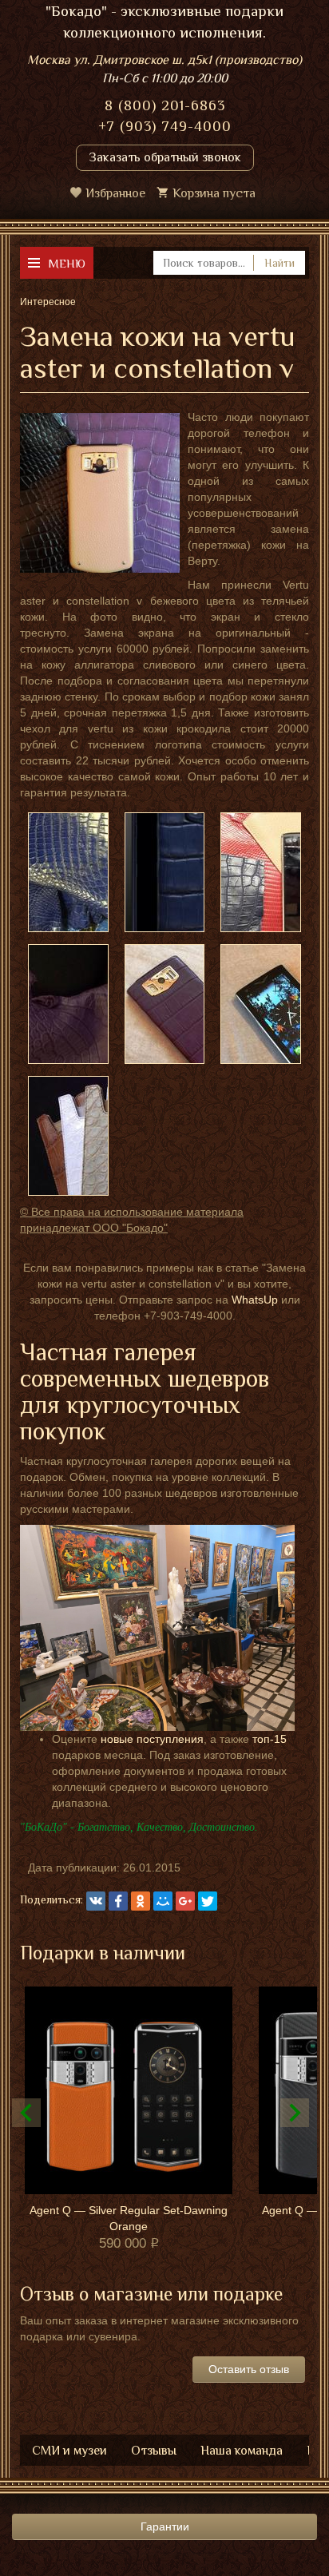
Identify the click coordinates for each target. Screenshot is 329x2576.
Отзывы (154, 2451)
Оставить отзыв (249, 2369)
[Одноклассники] (141, 1901)
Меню (67, 263)
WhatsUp (255, 1300)
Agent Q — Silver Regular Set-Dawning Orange (129, 2218)
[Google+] (185, 1901)
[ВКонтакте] (96, 1901)
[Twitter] (208, 1901)
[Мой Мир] (163, 1901)
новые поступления (152, 1739)
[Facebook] (118, 1901)
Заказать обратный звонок (165, 157)
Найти (279, 263)
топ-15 (270, 1739)
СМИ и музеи (69, 2451)
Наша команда (242, 2451)
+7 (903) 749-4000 (165, 126)
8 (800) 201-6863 (165, 105)
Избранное (115, 193)
